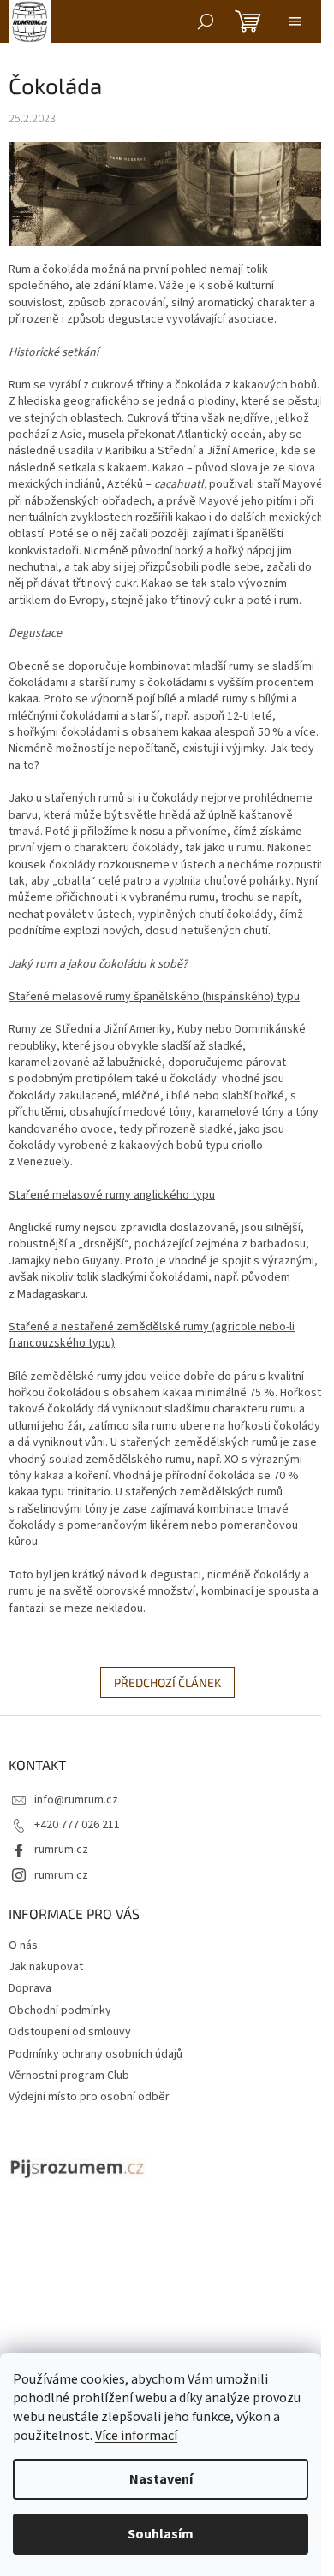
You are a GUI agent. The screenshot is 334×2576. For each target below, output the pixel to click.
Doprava (30, 1988)
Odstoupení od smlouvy (70, 2032)
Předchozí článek (167, 1682)
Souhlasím (161, 2534)
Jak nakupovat (46, 1967)
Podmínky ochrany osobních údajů (95, 2054)
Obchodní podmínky (60, 2010)
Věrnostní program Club (69, 2076)
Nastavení (161, 2479)
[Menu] (295, 21)
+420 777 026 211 (77, 1825)
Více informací (136, 2436)
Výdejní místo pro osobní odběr (89, 2097)
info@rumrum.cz (76, 1800)
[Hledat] (206, 21)
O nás (23, 1945)
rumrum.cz (61, 1850)
